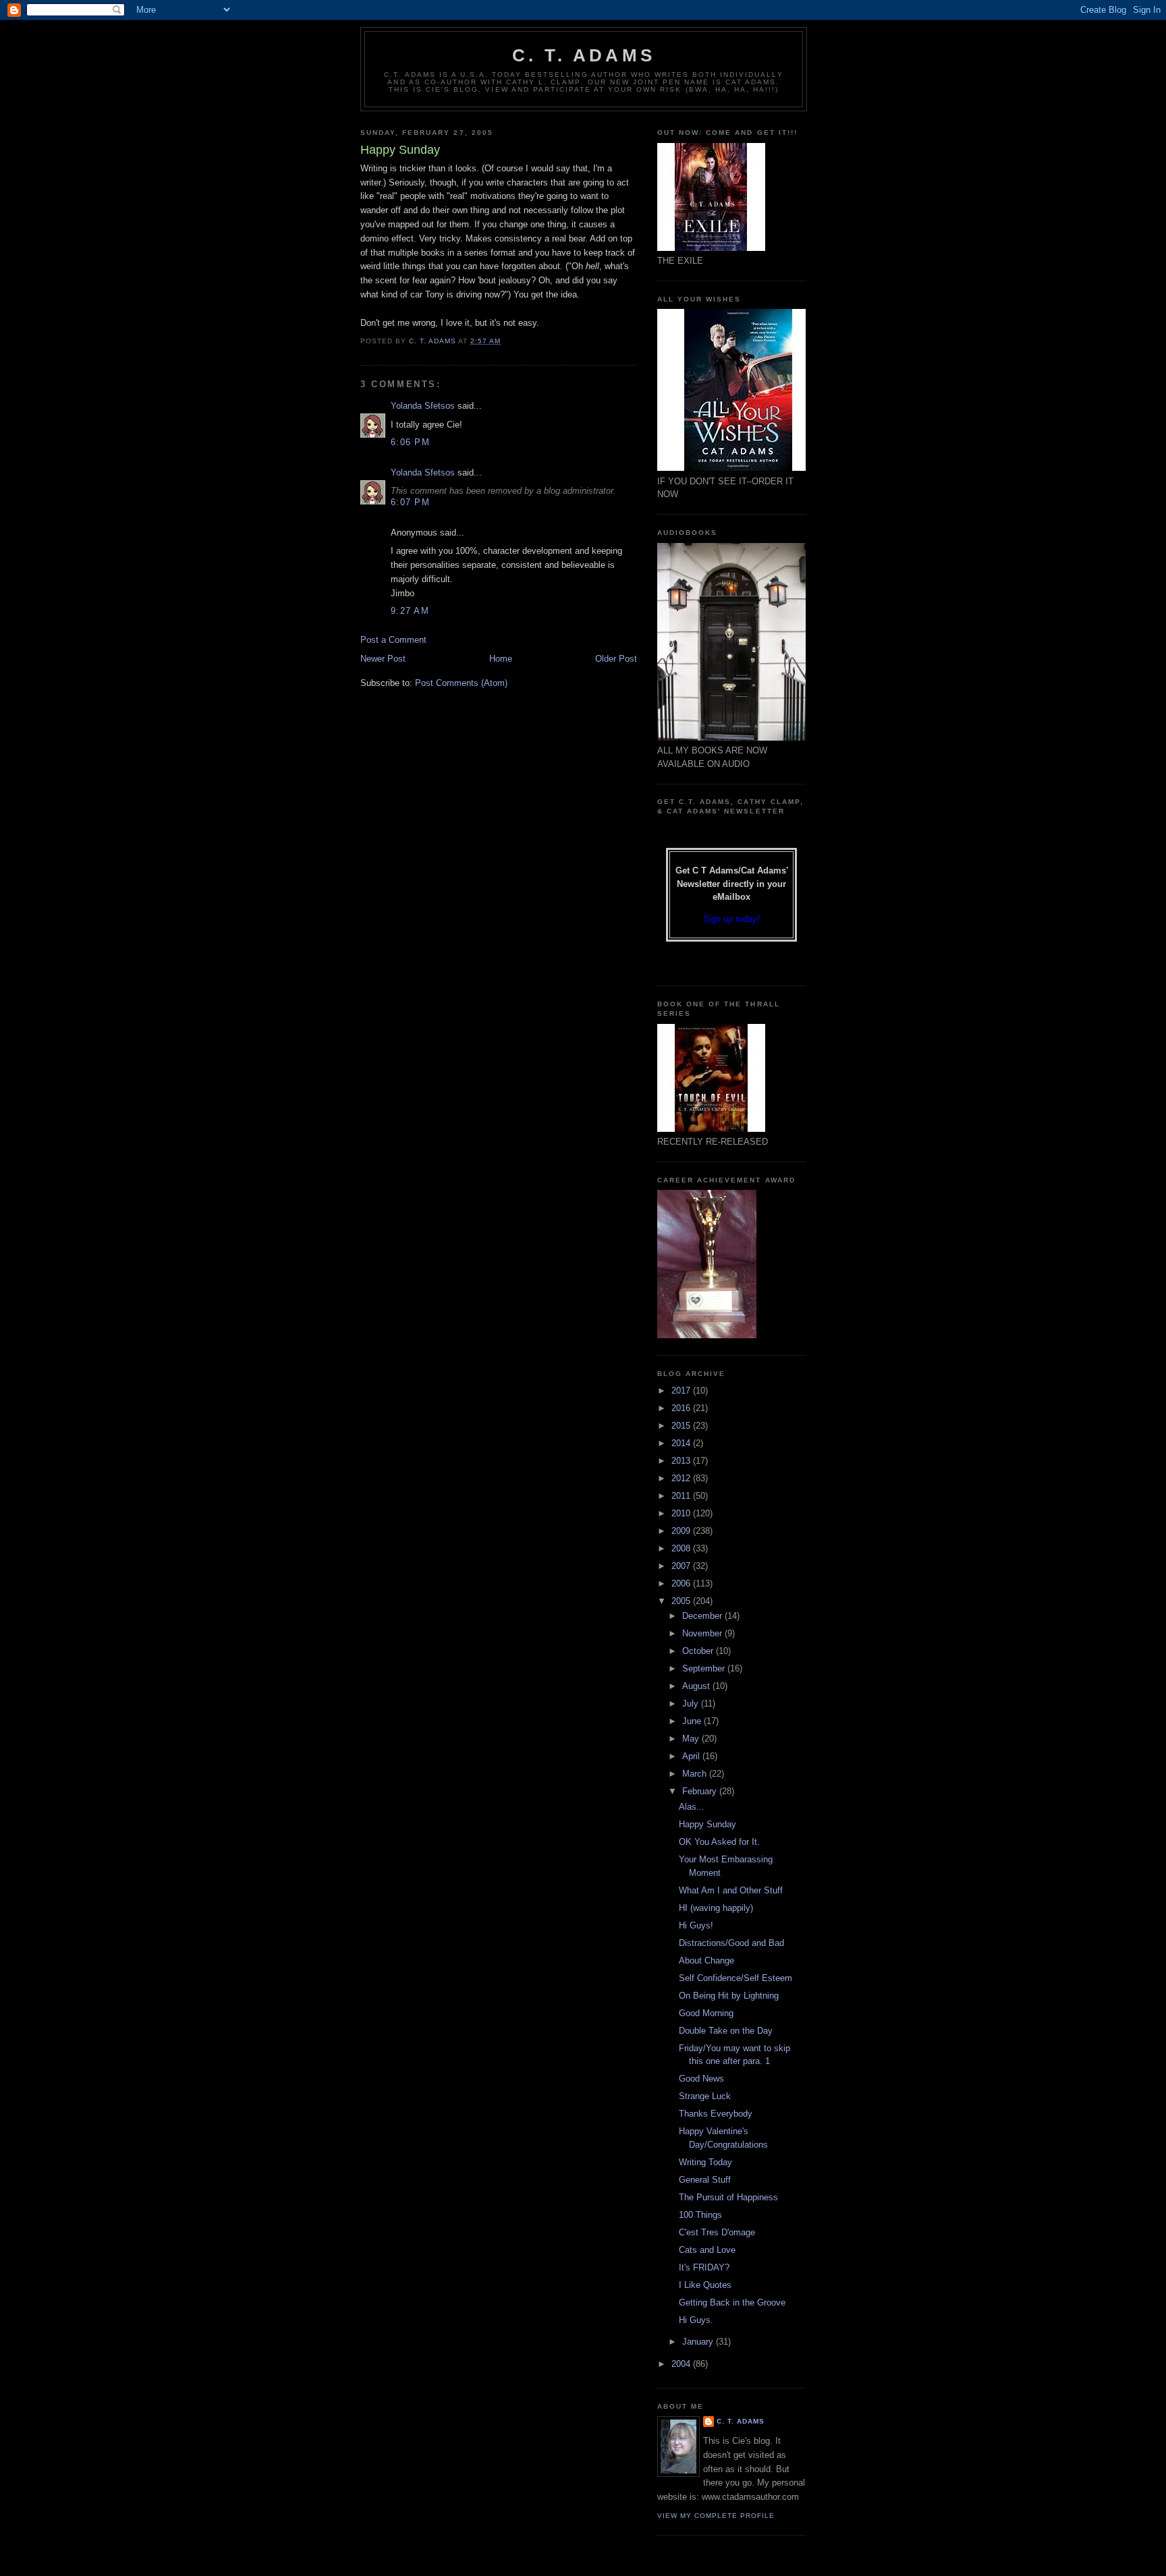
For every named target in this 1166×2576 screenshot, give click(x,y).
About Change (706, 1960)
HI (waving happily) (716, 1908)
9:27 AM (410, 611)
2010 (682, 1513)
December (703, 1616)
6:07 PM (410, 502)
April (692, 1756)
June (693, 1721)
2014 (682, 1443)
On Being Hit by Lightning (729, 1996)
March (696, 1774)
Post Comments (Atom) (461, 683)
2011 (682, 1496)
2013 (682, 1461)
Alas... (692, 1807)
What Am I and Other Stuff (731, 1890)
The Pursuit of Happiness (728, 2197)
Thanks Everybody (716, 2114)
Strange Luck (705, 2096)
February (701, 1791)
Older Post (616, 659)
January (699, 2342)
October (699, 1651)
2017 (682, 1391)
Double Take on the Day (726, 2031)
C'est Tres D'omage (717, 2232)
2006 (682, 1583)
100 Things (700, 2215)
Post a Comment (393, 640)
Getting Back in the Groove (732, 2302)
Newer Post (383, 659)
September (705, 1668)
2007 (682, 1566)
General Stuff (705, 2180)
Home (501, 659)
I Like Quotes (705, 2285)
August (697, 1686)
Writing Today (705, 2162)
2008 (682, 1548)
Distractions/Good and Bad (731, 1943)
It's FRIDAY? (704, 2267)
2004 (682, 2364)
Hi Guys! (696, 1925)
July (692, 1704)
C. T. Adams (584, 55)
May (692, 1739)
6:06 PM (410, 442)
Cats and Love (707, 2250)
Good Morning (706, 2013)
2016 (682, 1408)
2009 (682, 1531)
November (703, 1633)
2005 (682, 1601)
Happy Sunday (707, 1824)
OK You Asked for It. (719, 1842)
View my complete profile (716, 2516)
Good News (701, 2079)
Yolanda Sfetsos (423, 406)
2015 (682, 1426)
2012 (682, 1478)
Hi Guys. (696, 2320)
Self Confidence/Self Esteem (735, 1978)
